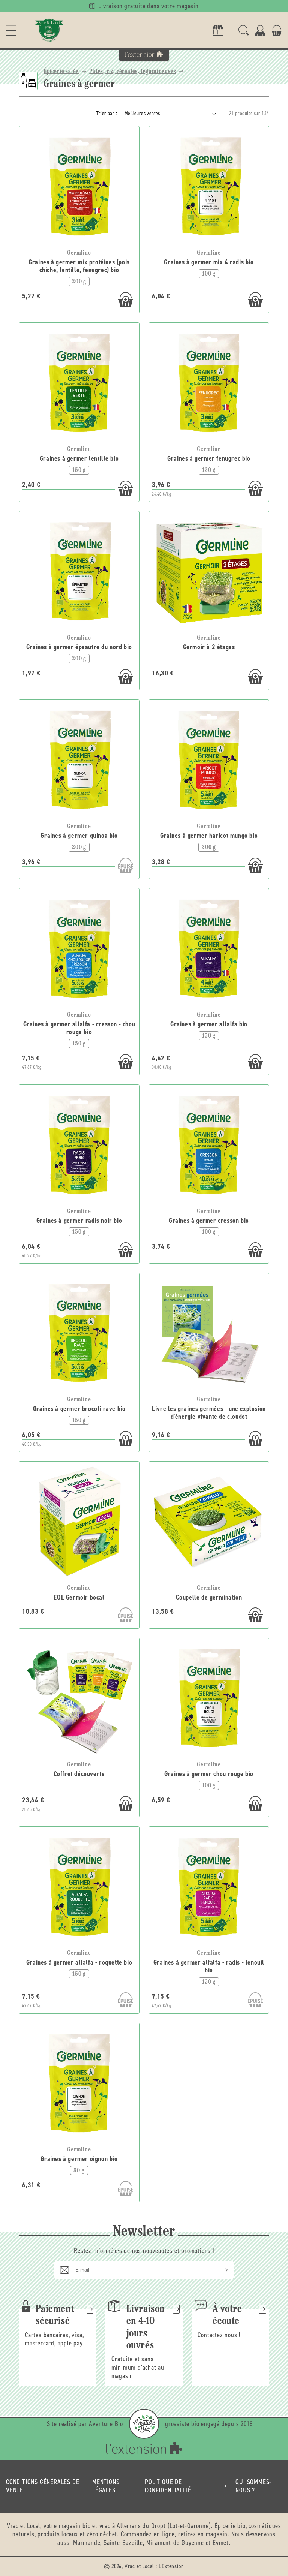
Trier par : (107, 113)
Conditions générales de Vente (43, 2486)
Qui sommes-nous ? (253, 2486)
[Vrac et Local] (49, 30)
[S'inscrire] (219, 2270)
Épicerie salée (61, 72)
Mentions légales (106, 2486)
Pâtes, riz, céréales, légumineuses (133, 72)
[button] (11, 30)
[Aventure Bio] (144, 2424)
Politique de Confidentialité (168, 2486)
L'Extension (171, 2566)
